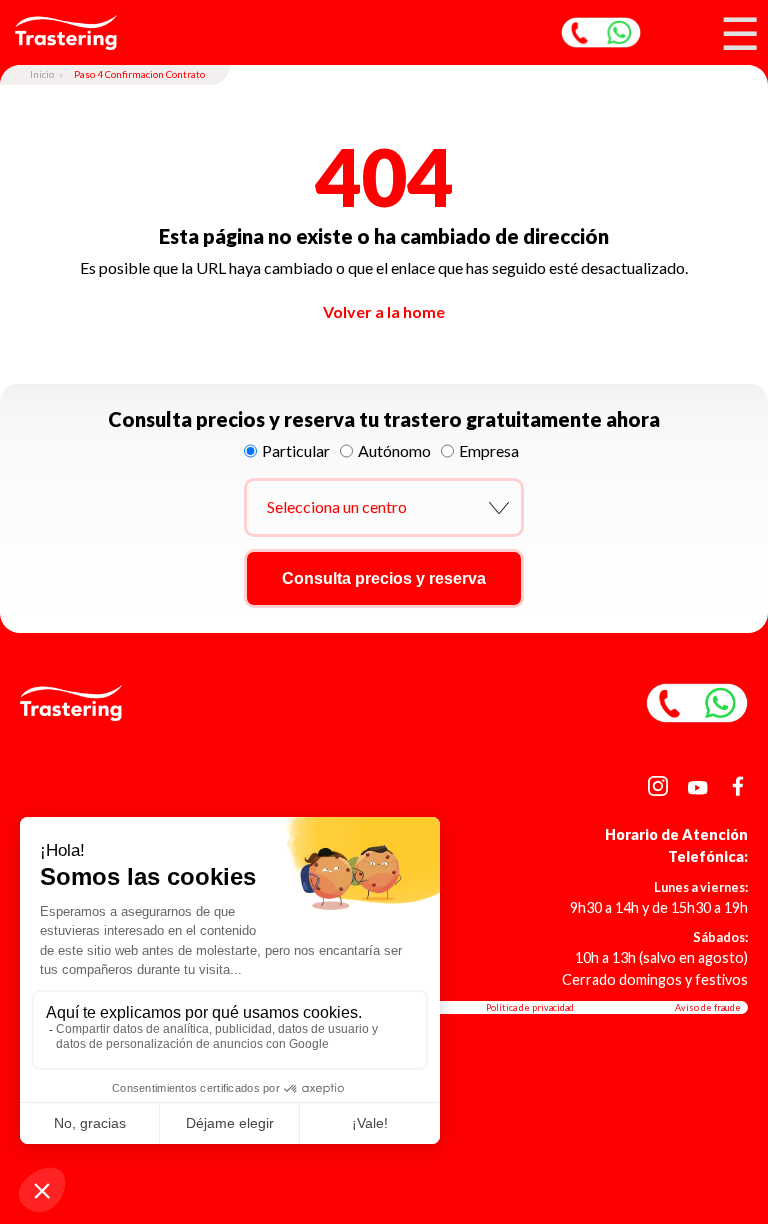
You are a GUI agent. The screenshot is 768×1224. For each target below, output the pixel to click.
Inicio (42, 74)
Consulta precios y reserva (384, 578)
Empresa (489, 450)
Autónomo (394, 450)
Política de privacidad (530, 1007)
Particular (296, 450)
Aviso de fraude (708, 1007)
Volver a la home (384, 311)
